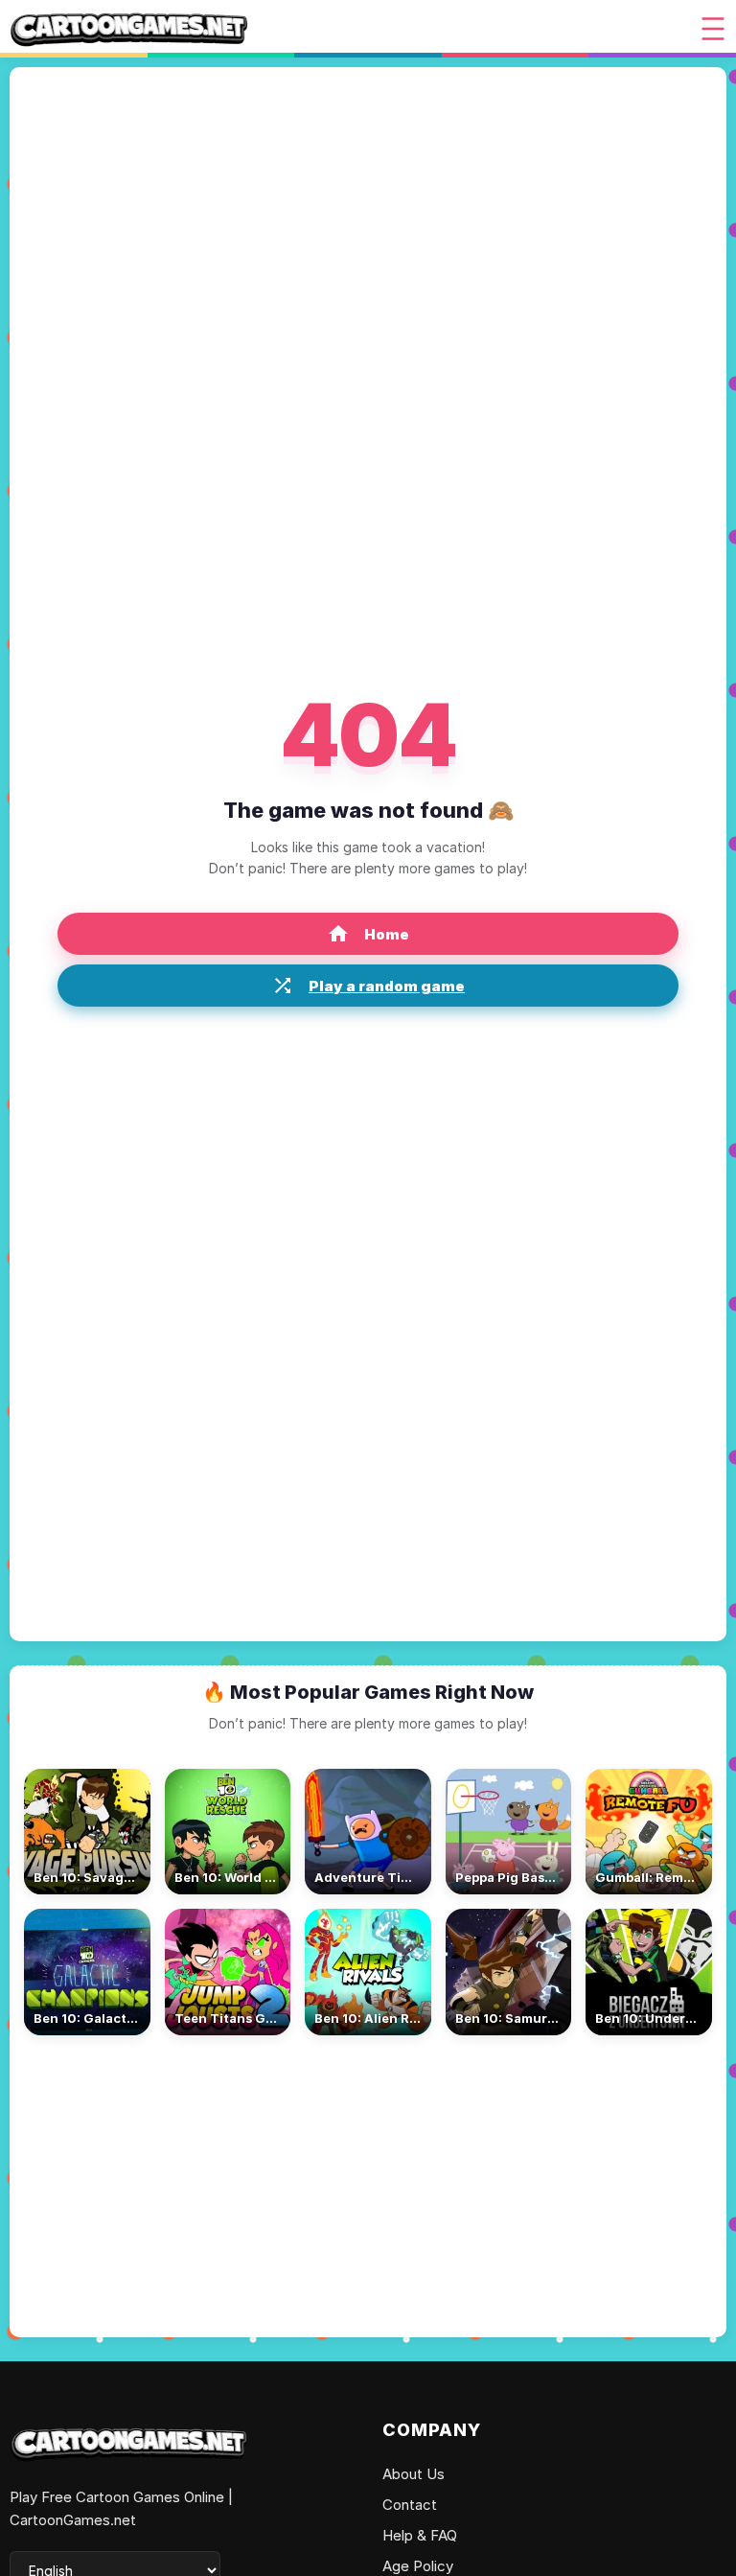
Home (387, 934)
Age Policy (418, 2566)
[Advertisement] (368, 2179)
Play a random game (387, 986)
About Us (414, 2474)
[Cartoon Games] (129, 29)
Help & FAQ (420, 2535)
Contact (410, 2505)
